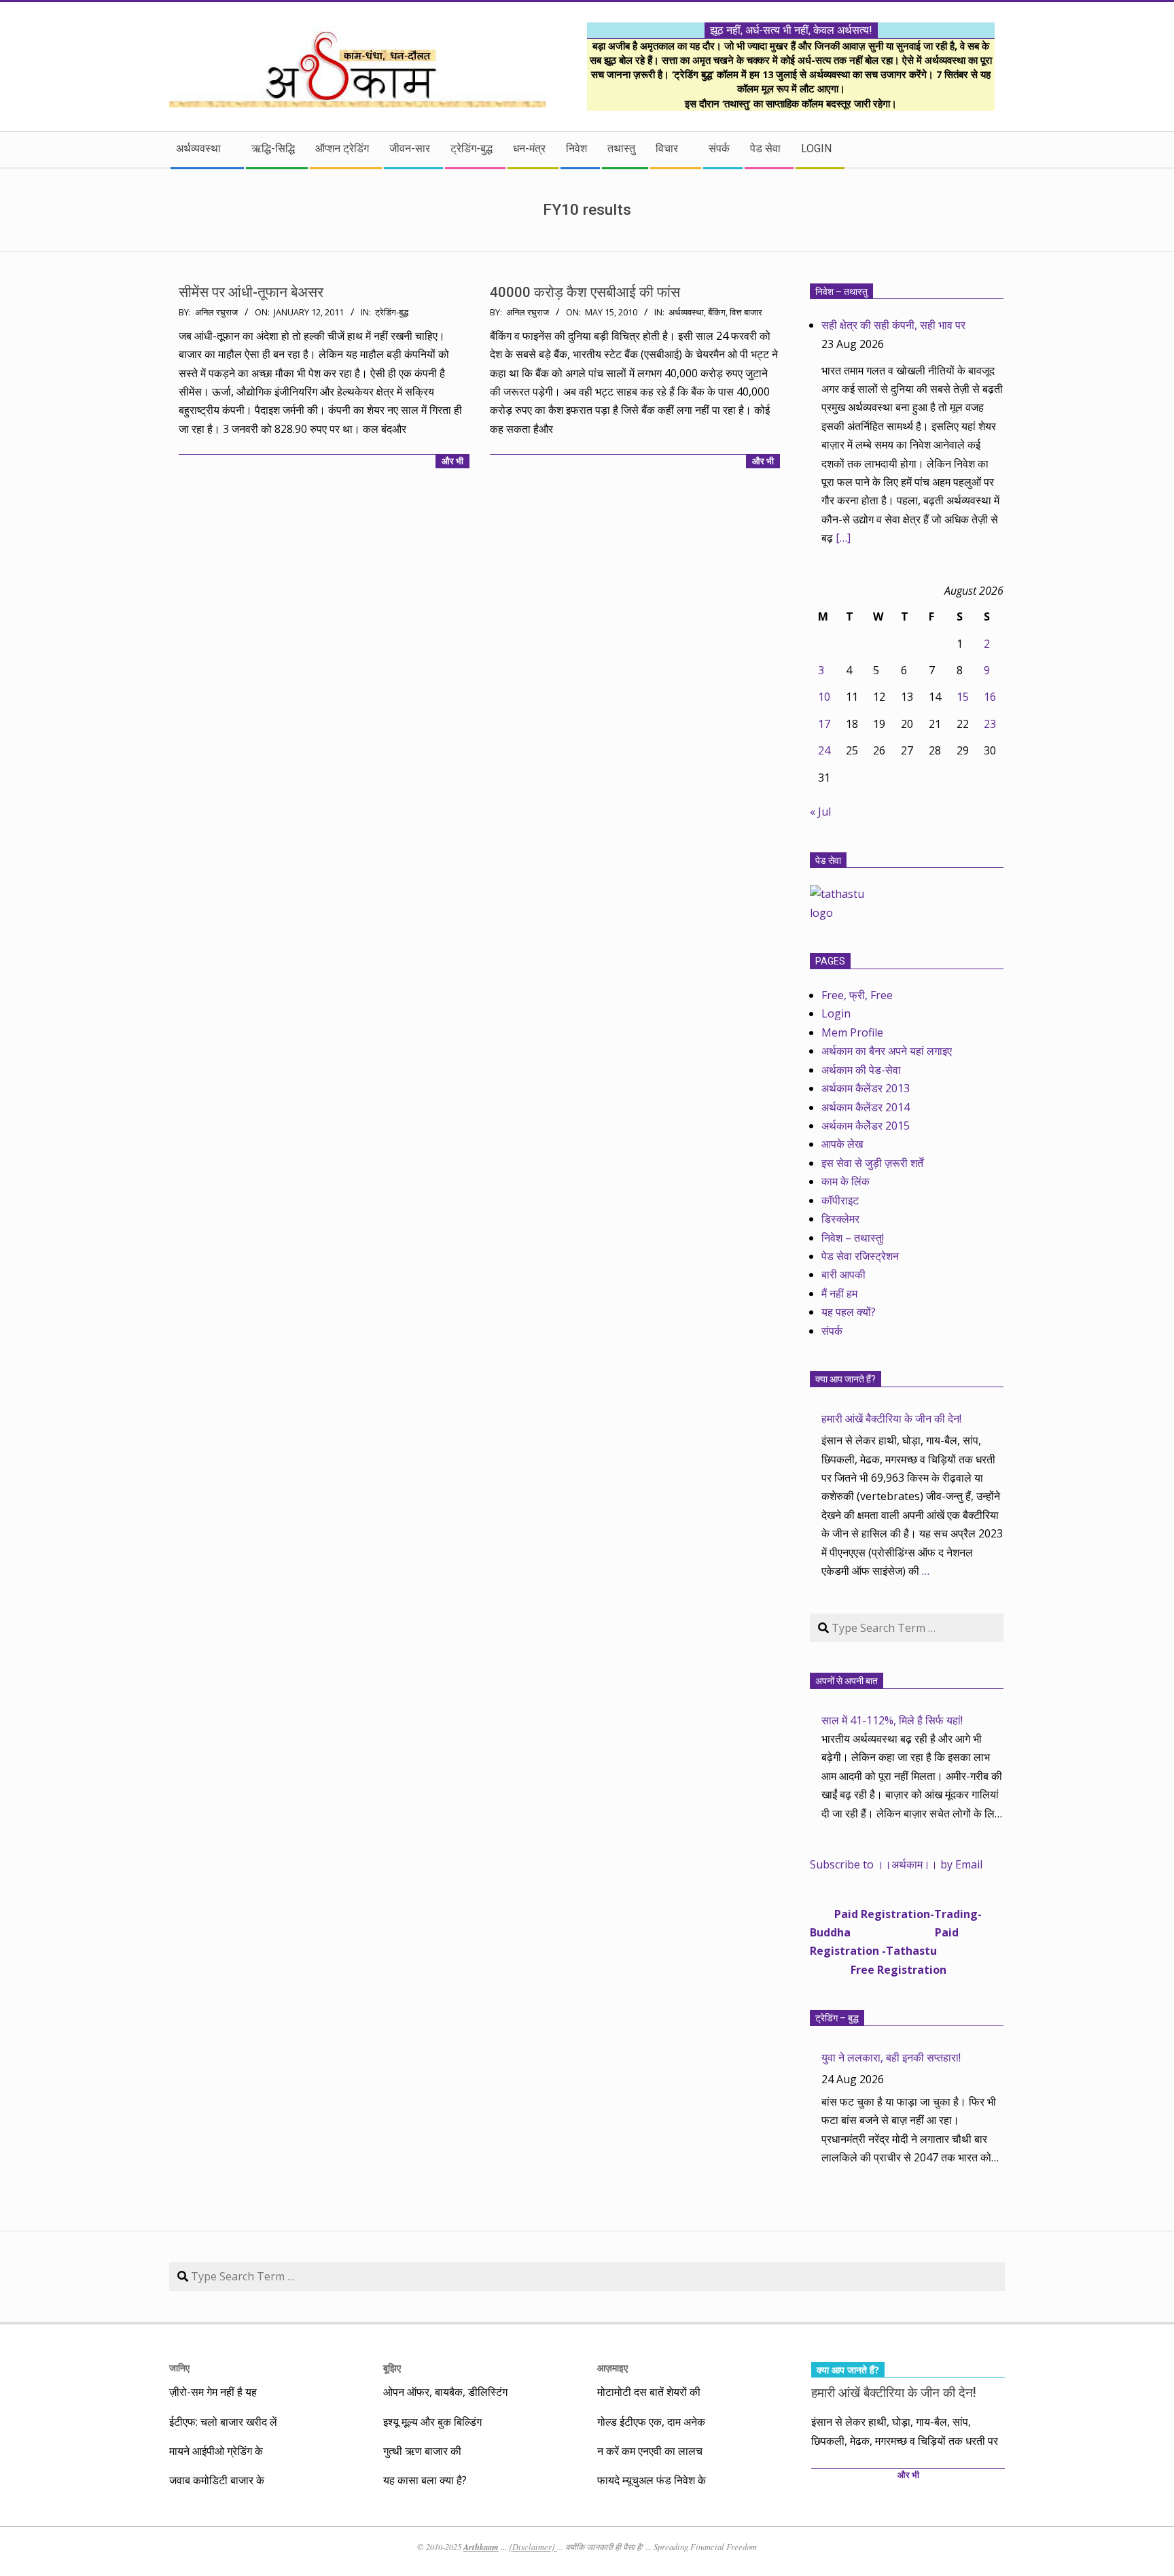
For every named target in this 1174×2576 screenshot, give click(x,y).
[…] (843, 538)
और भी (452, 461)
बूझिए (392, 2368)
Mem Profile (852, 1032)
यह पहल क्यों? (849, 1312)
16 (990, 697)
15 (963, 697)
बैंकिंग (717, 312)
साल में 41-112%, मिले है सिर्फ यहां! (892, 1720)
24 (824, 750)
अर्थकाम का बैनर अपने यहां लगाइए (887, 1051)
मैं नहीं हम (839, 1293)
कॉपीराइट (840, 1200)
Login (836, 1013)
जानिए (179, 2368)
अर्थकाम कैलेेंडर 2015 (866, 1126)
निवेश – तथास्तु (841, 292)
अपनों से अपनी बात (847, 1681)
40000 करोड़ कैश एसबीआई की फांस (585, 292)
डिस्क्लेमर (840, 1219)
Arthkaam (481, 2547)
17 (824, 724)
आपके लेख (842, 1144)
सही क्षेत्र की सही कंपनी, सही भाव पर (893, 325)
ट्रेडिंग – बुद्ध (837, 2018)
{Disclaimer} (533, 2547)
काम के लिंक (846, 1181)
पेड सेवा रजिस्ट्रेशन (860, 1256)
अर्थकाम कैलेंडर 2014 (866, 1107)
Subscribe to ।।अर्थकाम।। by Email (896, 1864)
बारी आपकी (843, 1274)
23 (990, 724)
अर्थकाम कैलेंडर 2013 (866, 1088)
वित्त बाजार (746, 312)
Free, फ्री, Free (857, 995)
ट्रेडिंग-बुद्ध (392, 312)
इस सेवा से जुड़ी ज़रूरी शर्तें (872, 1163)
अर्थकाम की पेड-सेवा (861, 1070)
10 (824, 697)
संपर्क (832, 1331)
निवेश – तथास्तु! (853, 1238)
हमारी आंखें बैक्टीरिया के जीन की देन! (891, 1418)
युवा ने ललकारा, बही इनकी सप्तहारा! (891, 2057)
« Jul (820, 812)
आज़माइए (612, 2368)
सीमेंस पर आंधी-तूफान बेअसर (251, 292)
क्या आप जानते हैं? (846, 1379)
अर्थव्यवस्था (686, 312)
